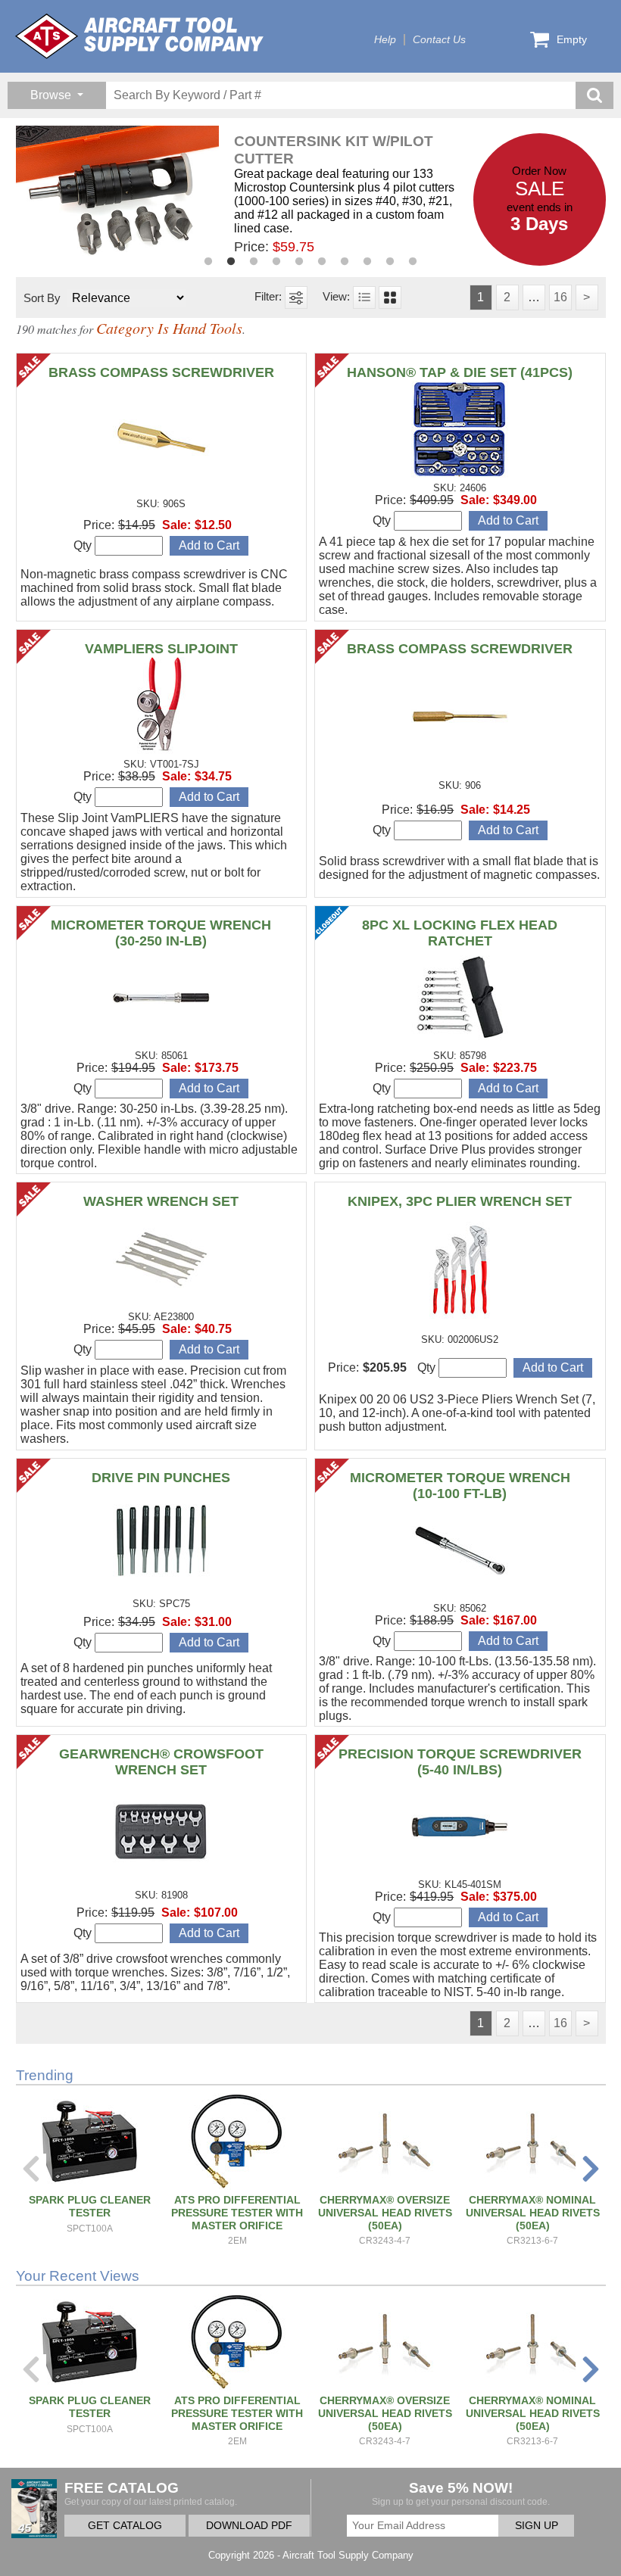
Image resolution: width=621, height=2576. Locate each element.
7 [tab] (345, 262)
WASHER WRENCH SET (161, 1201)
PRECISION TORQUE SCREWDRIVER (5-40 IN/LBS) (460, 1762)
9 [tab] (390, 262)
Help (385, 40)
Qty (84, 545)
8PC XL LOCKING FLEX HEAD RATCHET (460, 933)
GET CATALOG (125, 2526)
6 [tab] (322, 262)
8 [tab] (367, 262)
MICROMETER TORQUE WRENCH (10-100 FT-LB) (460, 1486)
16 (560, 297)
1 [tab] (208, 262)
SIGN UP (537, 2526)
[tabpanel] (245, 194)
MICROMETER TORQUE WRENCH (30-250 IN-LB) (161, 933)
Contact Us (439, 40)
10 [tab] (413, 262)
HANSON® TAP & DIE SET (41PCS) (460, 372)
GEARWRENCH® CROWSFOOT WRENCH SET (161, 1762)
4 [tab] (276, 262)
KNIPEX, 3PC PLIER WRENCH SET (460, 1201)
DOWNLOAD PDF (249, 2526)
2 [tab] (231, 262)
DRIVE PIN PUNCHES (161, 1478)
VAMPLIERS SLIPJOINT (161, 649)
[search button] (594, 95)
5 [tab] (299, 262)
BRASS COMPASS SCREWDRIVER (161, 372)
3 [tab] (254, 262)
